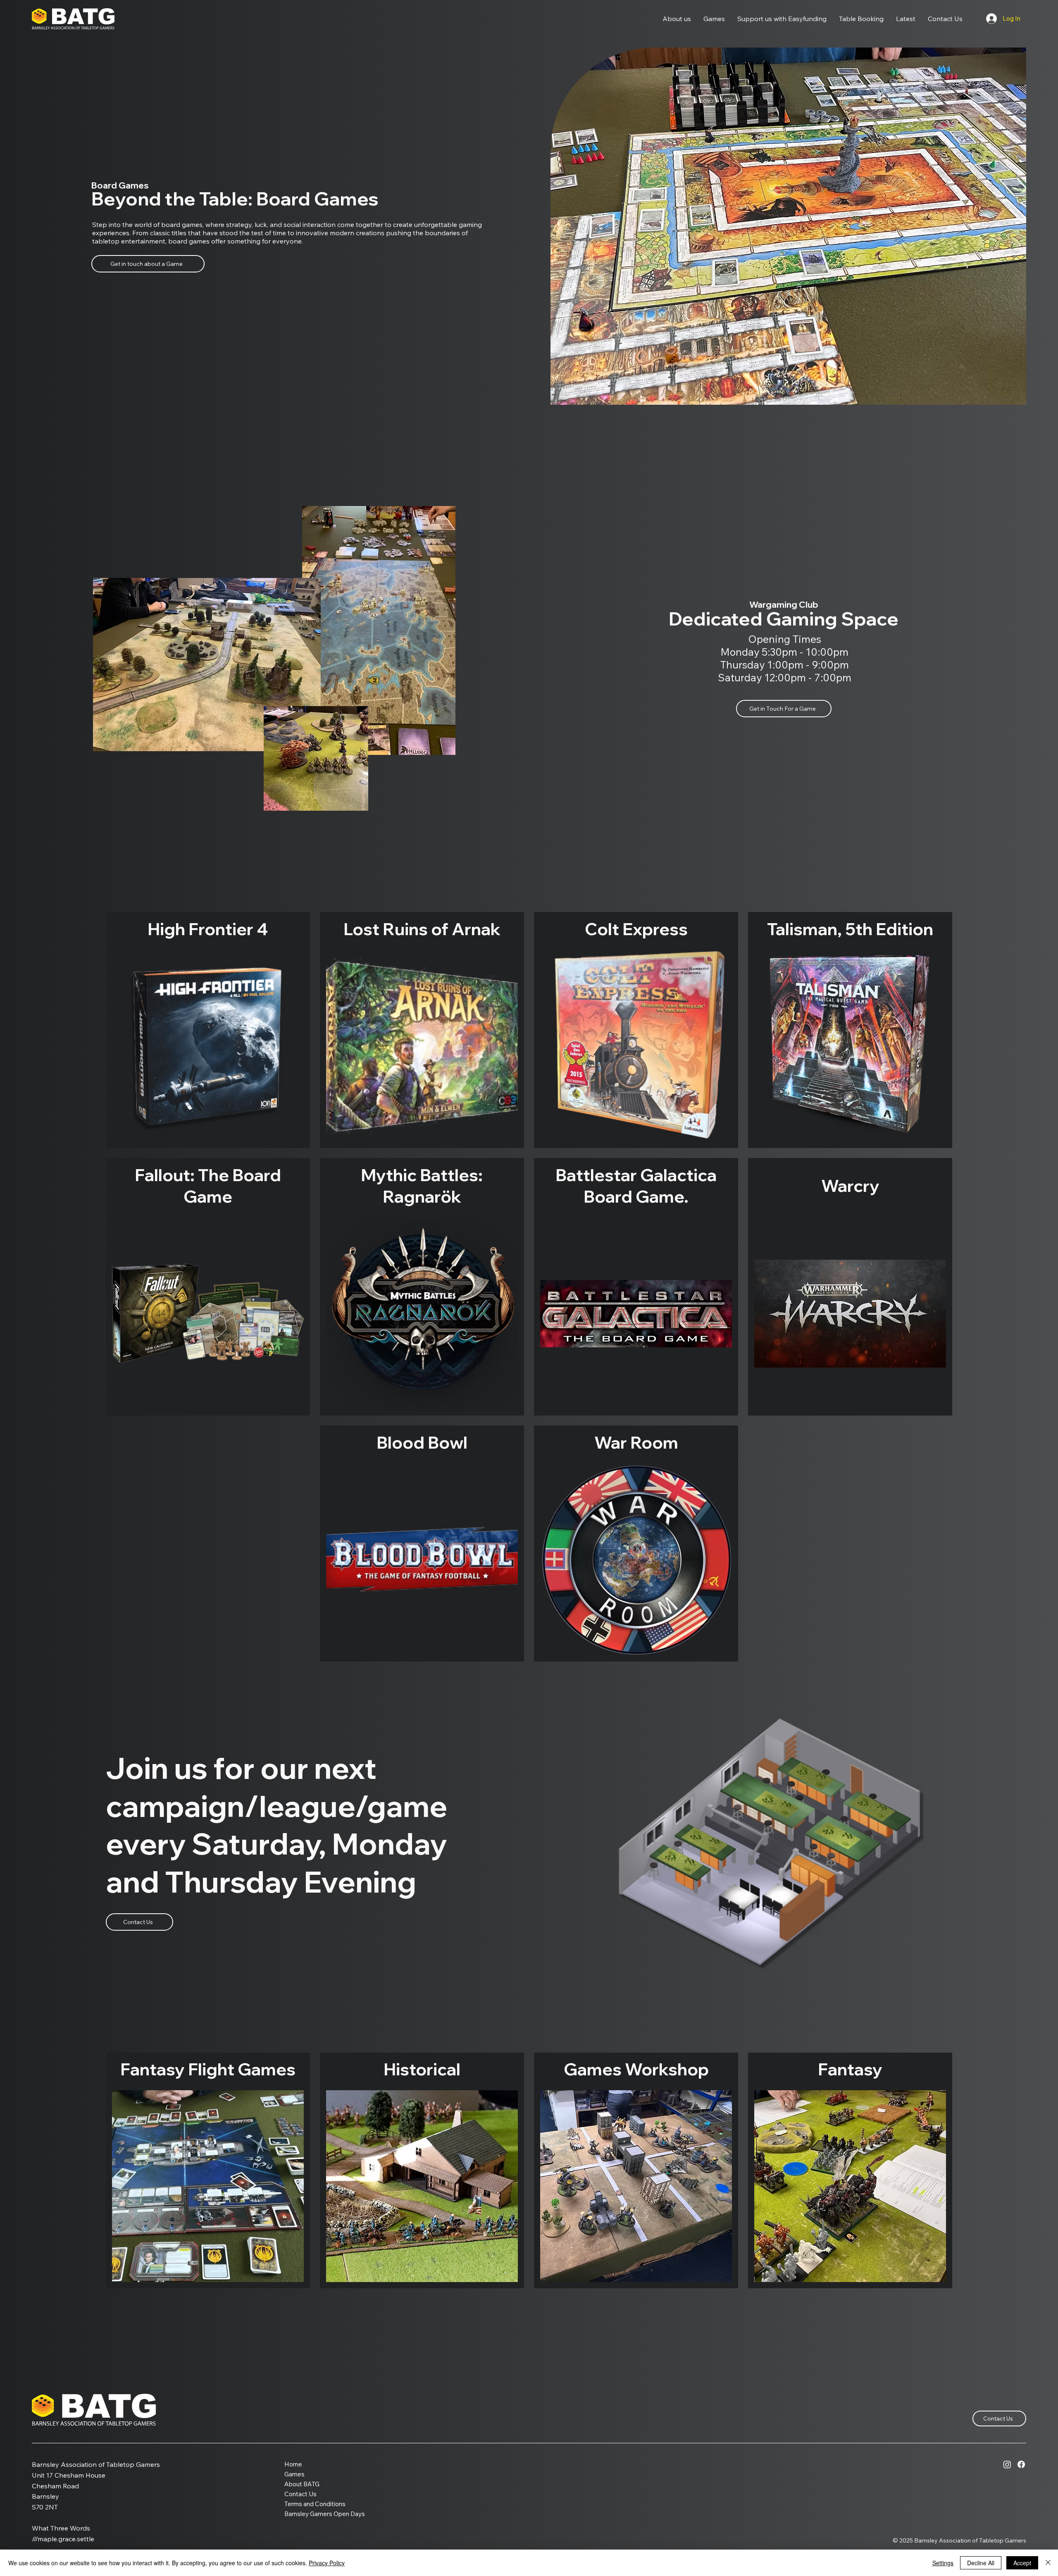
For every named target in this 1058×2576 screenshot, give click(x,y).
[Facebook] (1021, 2464)
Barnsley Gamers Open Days (325, 2514)
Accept (1022, 2563)
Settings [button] (943, 2563)
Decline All (981, 2563)
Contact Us (300, 2494)
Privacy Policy (327, 2563)
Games (294, 2474)
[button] (677, 19)
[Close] (1048, 2563)
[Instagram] (1007, 2464)
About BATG (302, 2484)
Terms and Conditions (315, 2504)
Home (293, 2464)
